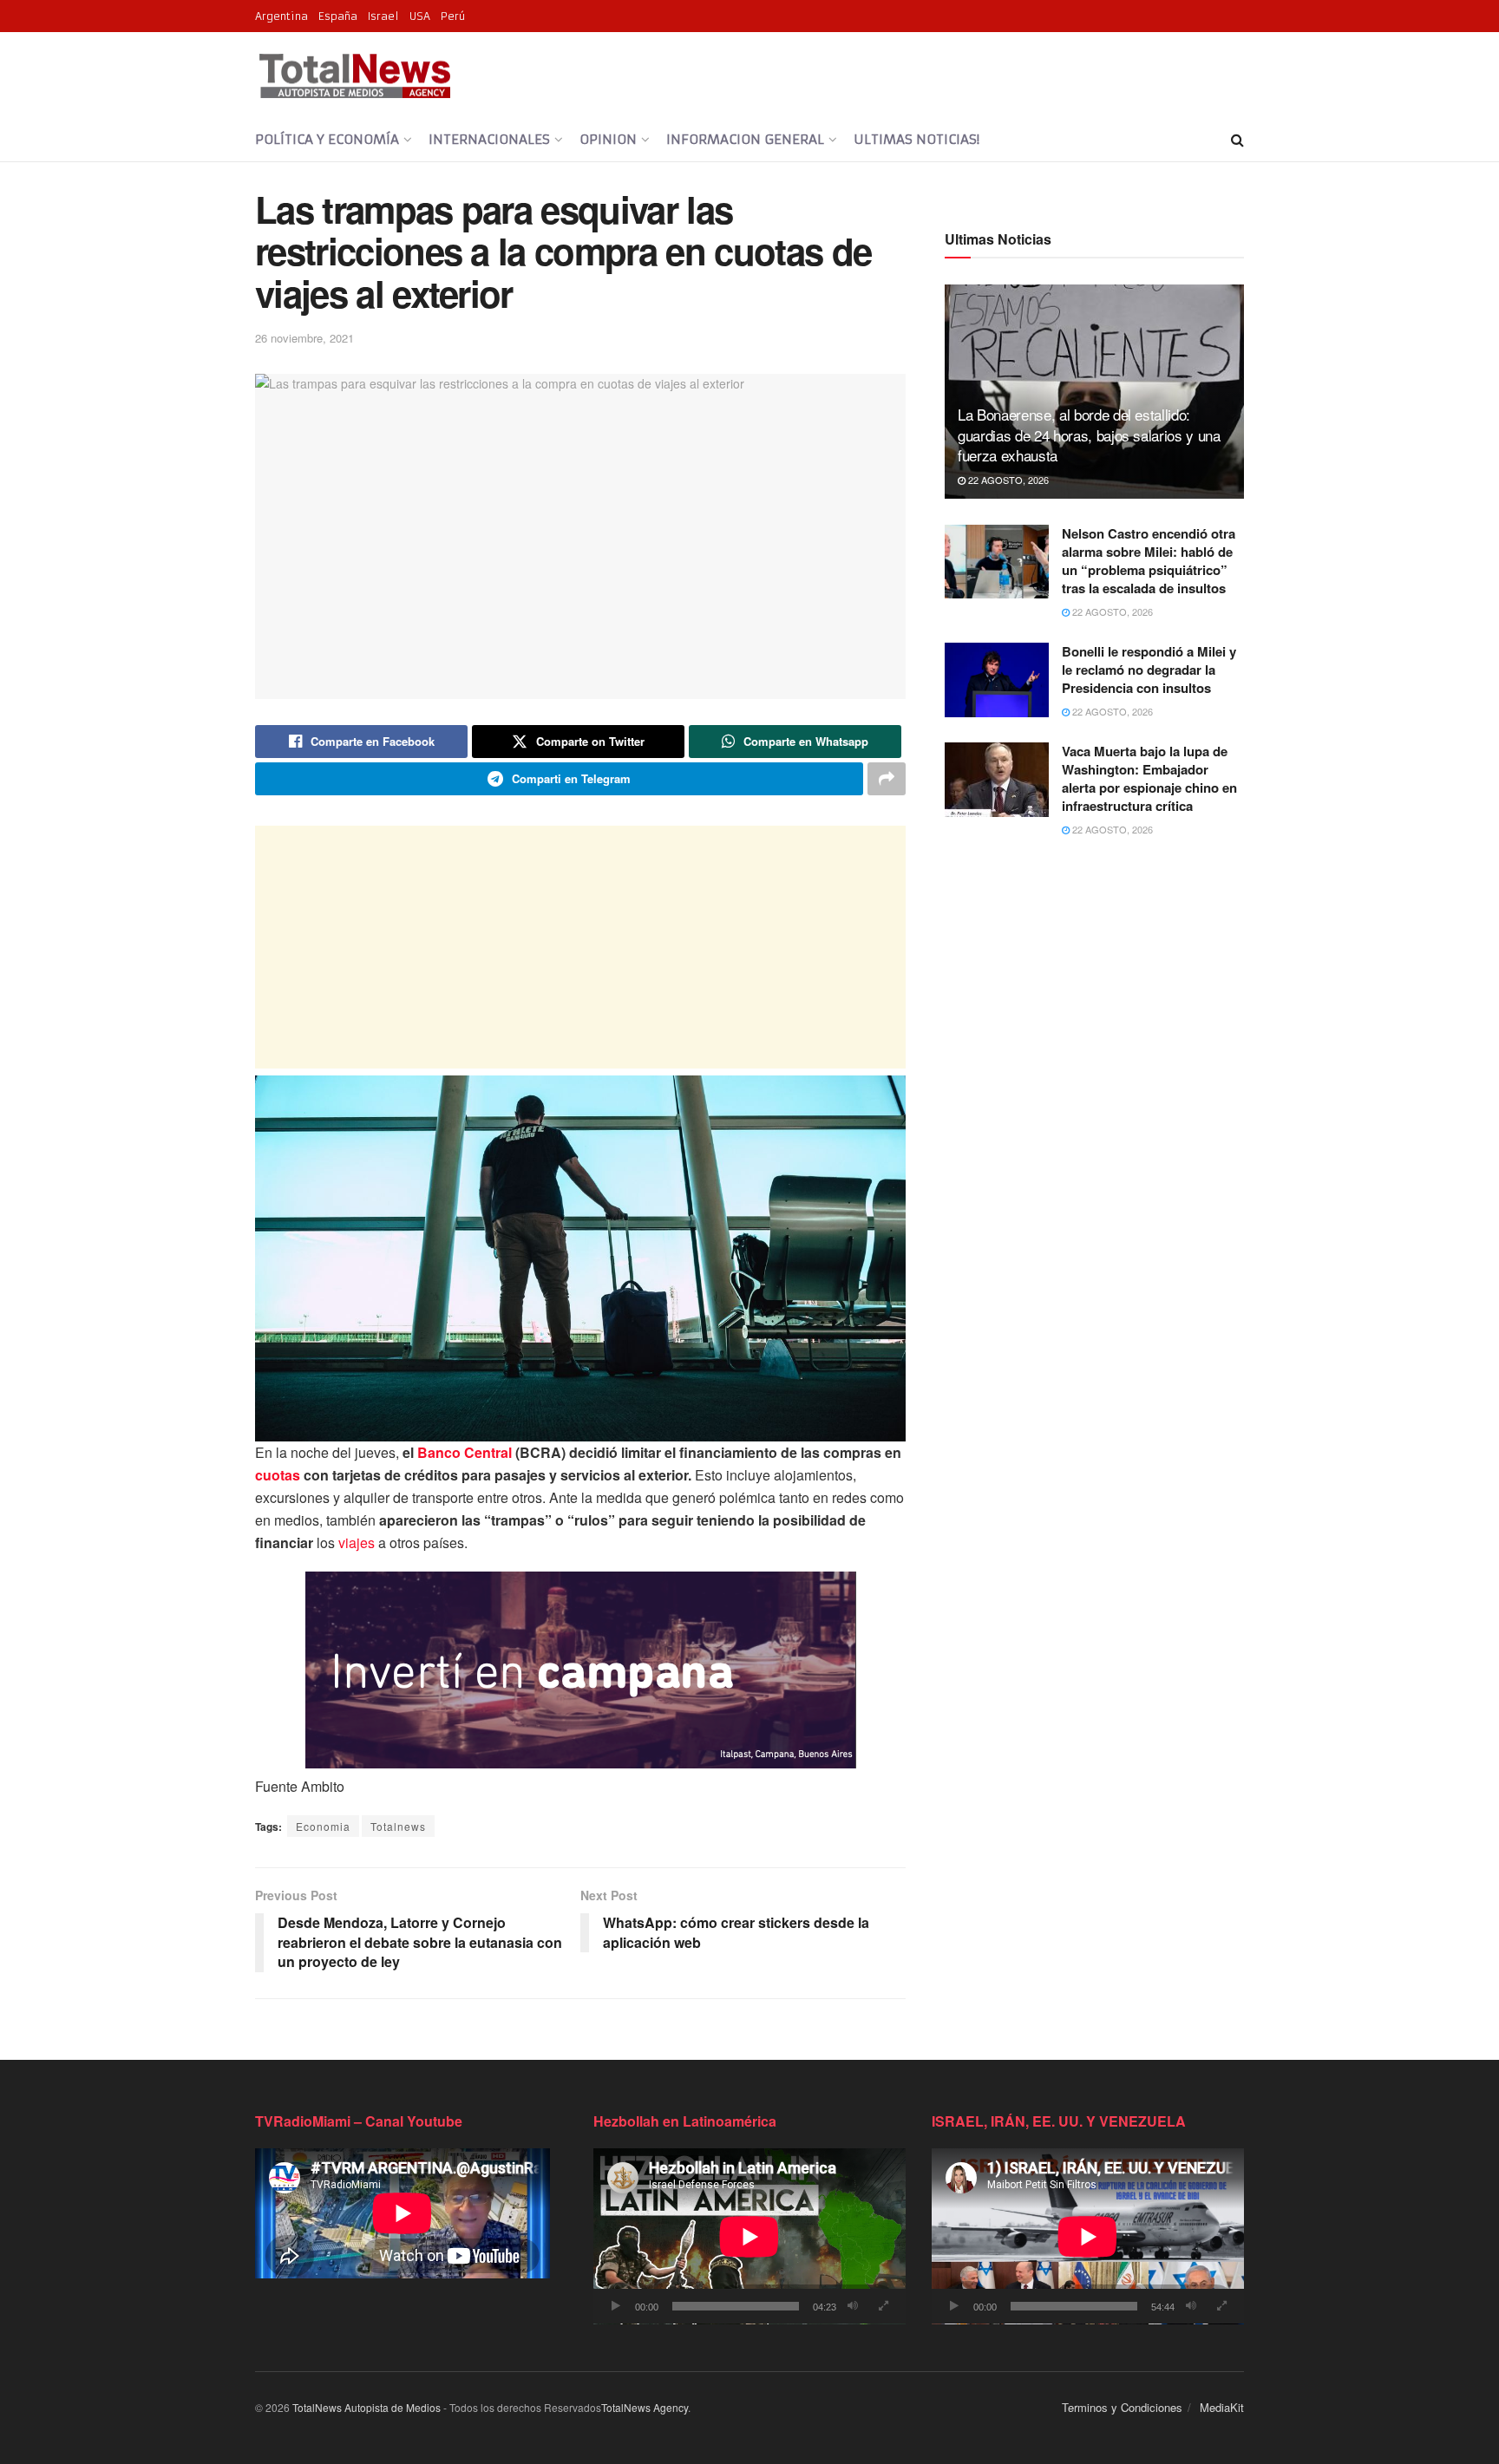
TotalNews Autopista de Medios (367, 2407)
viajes (357, 1542)
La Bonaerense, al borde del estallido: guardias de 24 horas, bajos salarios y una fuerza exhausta (1089, 435)
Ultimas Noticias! (916, 139)
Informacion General (745, 139)
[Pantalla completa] (883, 2306)
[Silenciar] (853, 2306)
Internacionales (489, 139)
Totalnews (398, 1826)
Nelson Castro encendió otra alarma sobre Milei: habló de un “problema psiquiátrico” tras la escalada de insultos (1149, 561)
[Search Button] (1237, 140)
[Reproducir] (616, 2306)
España (338, 16)
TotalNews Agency (645, 2407)
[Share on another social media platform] (887, 779)
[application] (749, 2236)
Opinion (608, 139)
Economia (323, 1826)
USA (420, 16)
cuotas (278, 1475)
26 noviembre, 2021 (304, 338)
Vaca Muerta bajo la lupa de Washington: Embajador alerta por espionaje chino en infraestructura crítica (1149, 778)
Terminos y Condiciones (1122, 2407)
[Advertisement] (580, 947)
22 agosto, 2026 (1007, 480)
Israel (383, 16)
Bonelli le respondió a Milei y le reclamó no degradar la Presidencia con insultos (1149, 670)
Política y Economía (327, 139)
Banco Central (465, 1452)
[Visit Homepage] (354, 75)
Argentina (281, 16)
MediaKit (1222, 2407)
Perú (453, 16)
